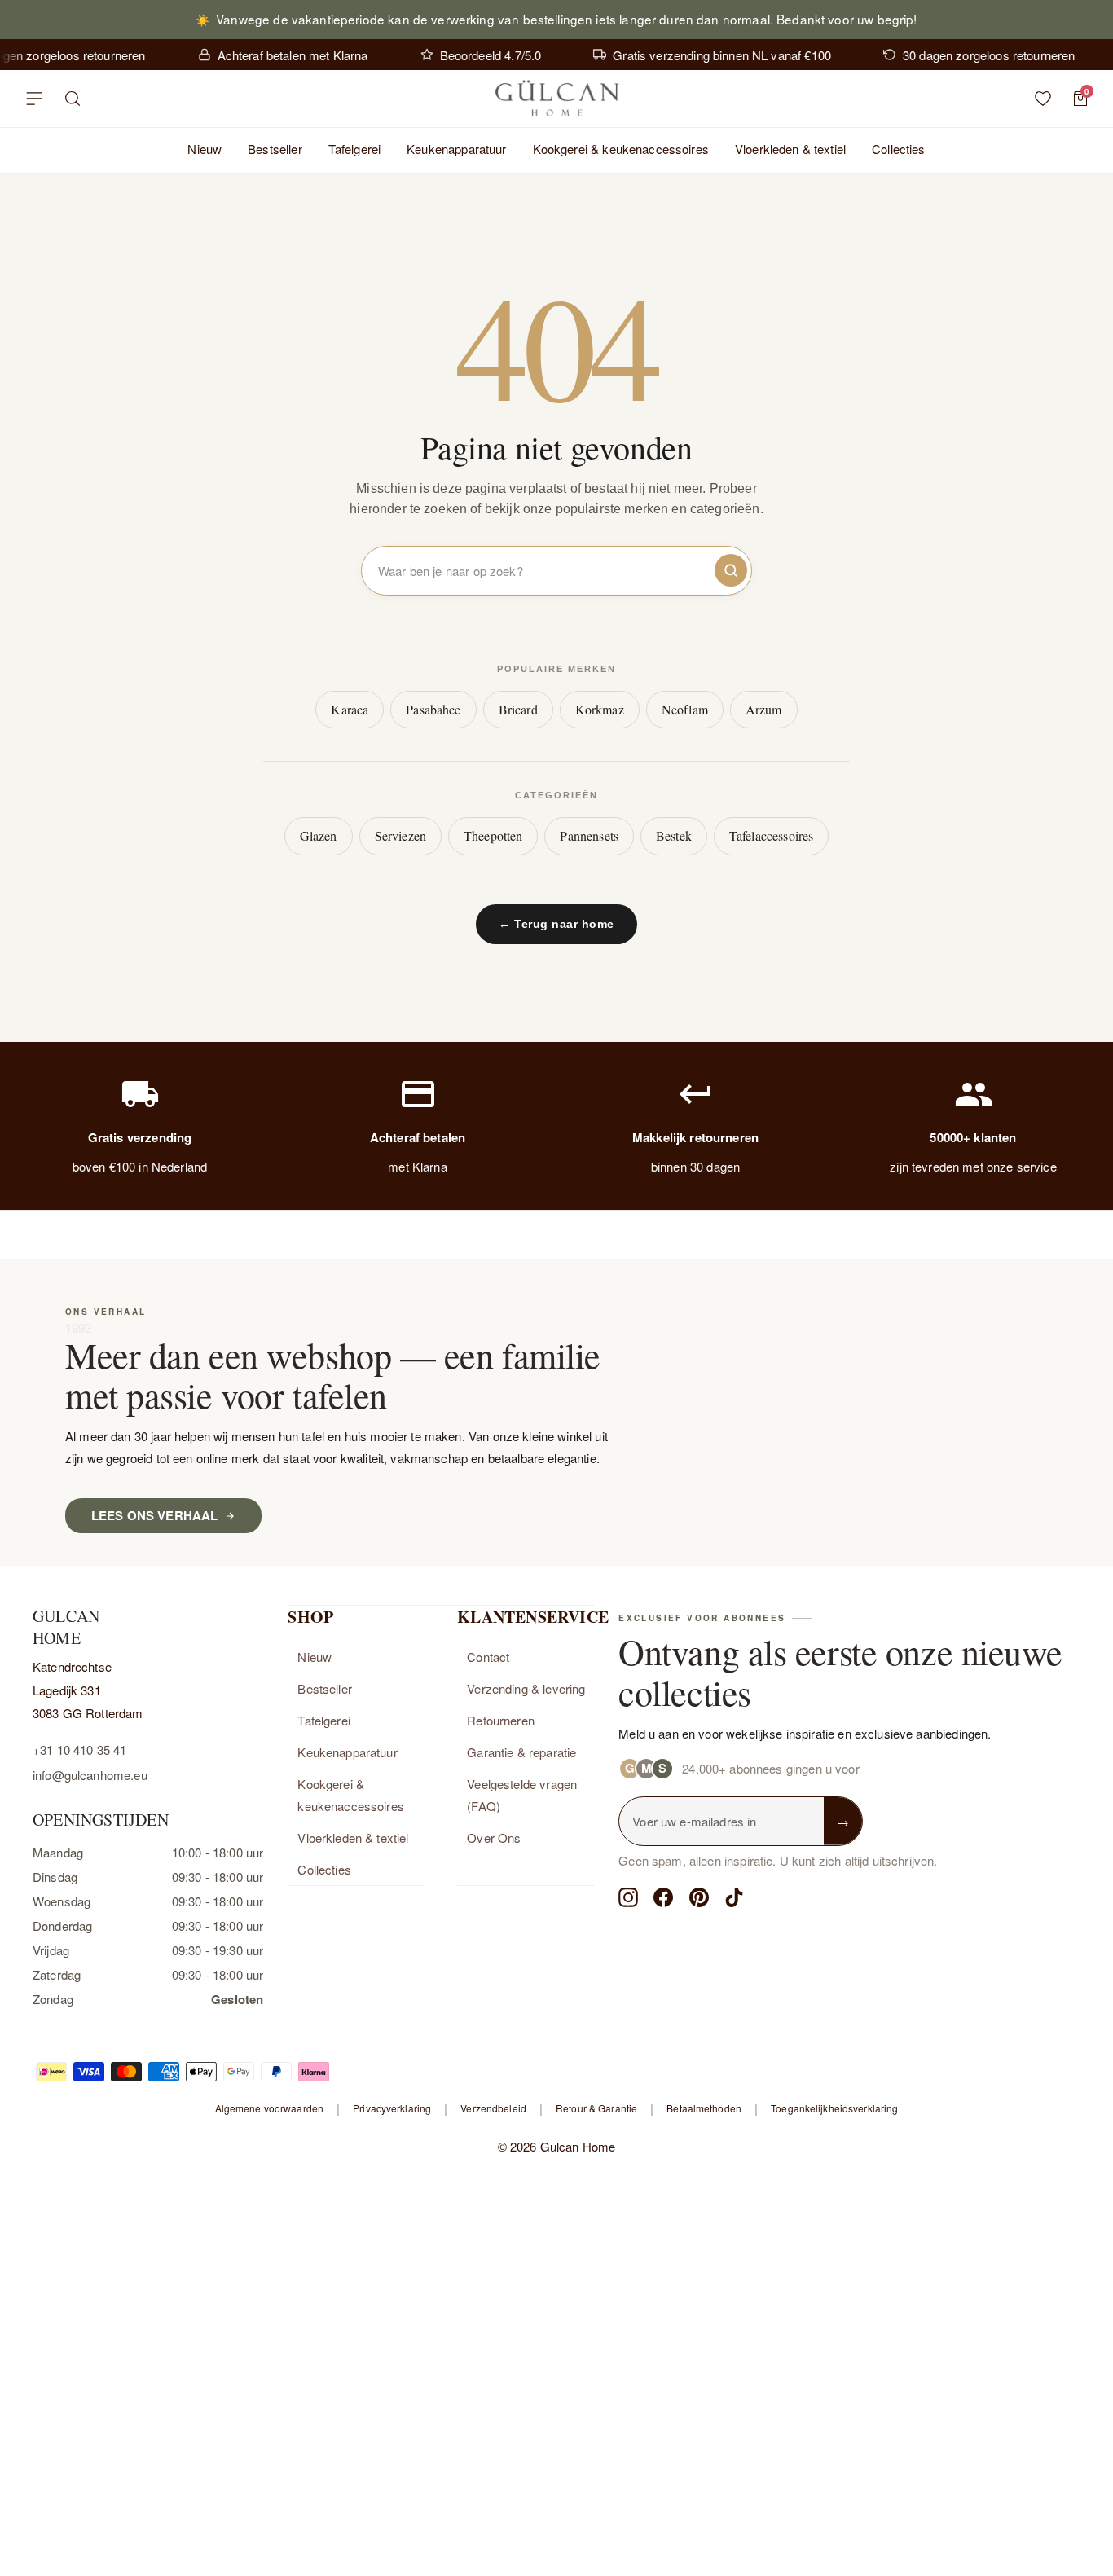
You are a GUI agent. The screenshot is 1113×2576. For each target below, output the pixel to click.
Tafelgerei (355, 149)
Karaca (350, 709)
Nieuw (205, 149)
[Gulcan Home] (556, 99)
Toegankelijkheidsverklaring (834, 2108)
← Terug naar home (556, 924)
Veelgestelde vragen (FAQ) (522, 1795)
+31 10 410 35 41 (79, 1750)
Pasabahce (433, 709)
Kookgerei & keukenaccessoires (621, 149)
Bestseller (275, 149)
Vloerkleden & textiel (790, 149)
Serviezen (400, 835)
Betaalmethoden (704, 2108)
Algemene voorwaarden (269, 2108)
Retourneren (501, 1720)
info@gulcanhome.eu (90, 1775)
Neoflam (685, 709)
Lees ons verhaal (154, 1515)
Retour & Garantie (596, 2108)
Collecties (899, 149)
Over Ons (494, 1837)
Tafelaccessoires (771, 835)
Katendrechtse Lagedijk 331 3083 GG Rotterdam (88, 1690)
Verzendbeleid (493, 2108)
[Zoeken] (73, 99)
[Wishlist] (1043, 99)
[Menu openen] (34, 99)
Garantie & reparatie (521, 1752)
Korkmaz (600, 709)
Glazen (319, 835)
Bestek (674, 835)
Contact (488, 1657)
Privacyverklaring (392, 2108)
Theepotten (493, 835)
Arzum (764, 709)
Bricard (518, 709)
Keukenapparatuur (456, 149)
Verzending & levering (526, 1688)
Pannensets (589, 835)
